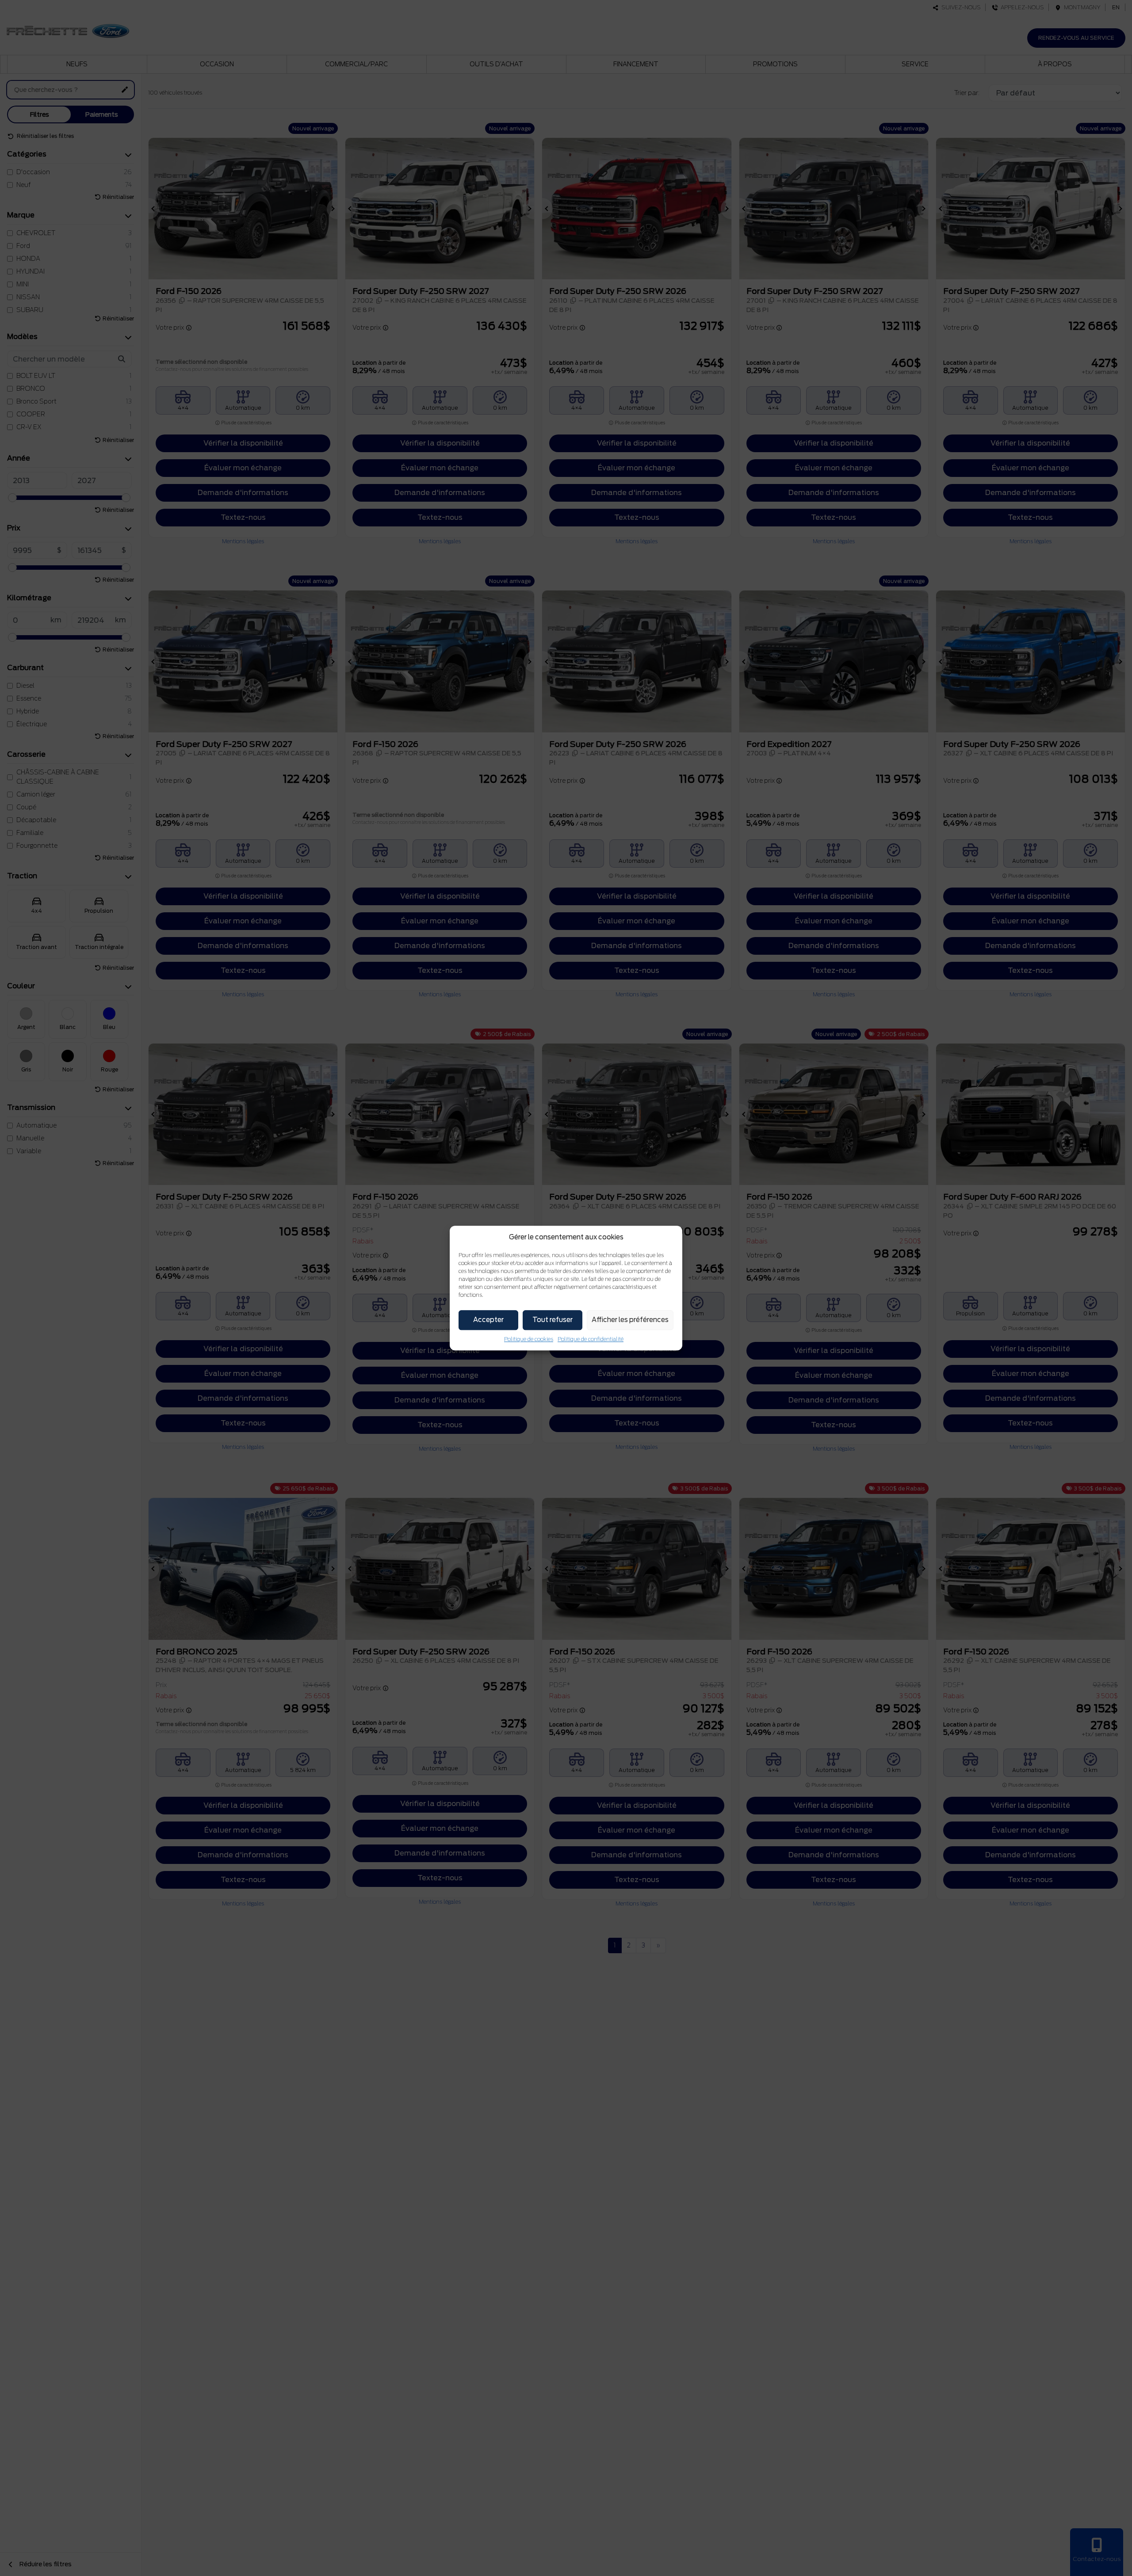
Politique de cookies (529, 1339)
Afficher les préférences (630, 1320)
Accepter (488, 1320)
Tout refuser (553, 1320)
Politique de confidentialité (591, 1339)
